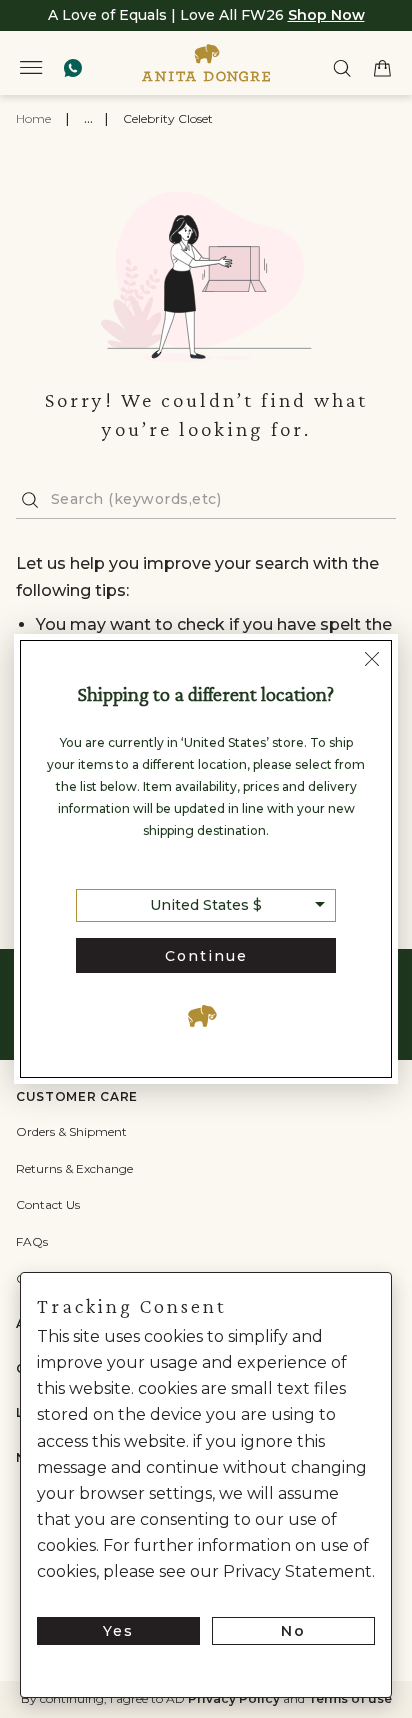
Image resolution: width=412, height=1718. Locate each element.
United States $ (206, 905)
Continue (206, 956)
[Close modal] (372, 662)
